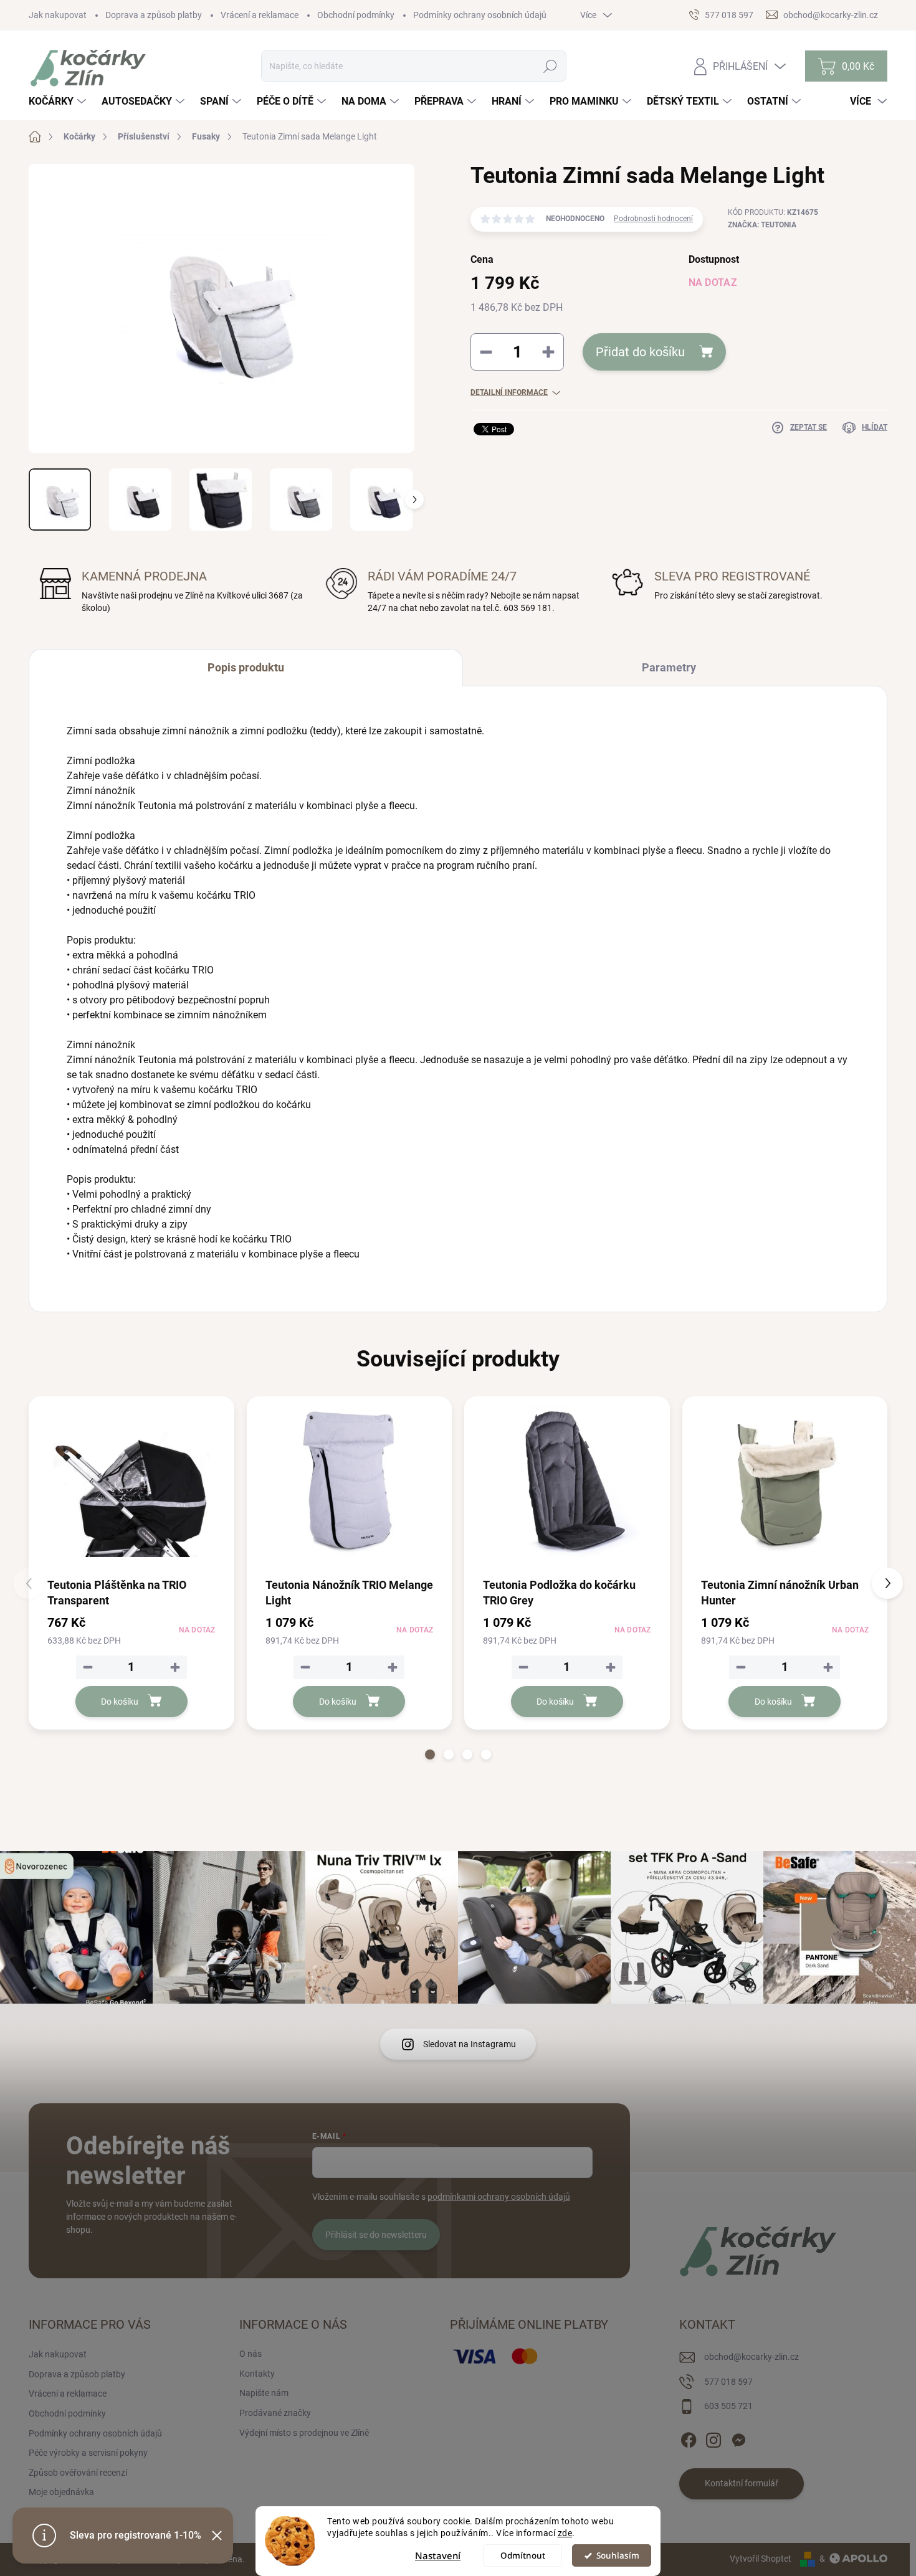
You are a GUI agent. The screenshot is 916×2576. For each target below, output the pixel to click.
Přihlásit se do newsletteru (376, 2235)
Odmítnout (523, 2555)
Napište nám (264, 2393)
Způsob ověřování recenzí (78, 2473)
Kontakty (257, 2374)
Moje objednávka (61, 2492)
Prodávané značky (275, 2413)
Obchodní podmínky (356, 15)
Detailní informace (509, 392)
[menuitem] (59, 102)
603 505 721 (728, 2406)
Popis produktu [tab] (246, 667)
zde (565, 2533)
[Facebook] (689, 2438)
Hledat (551, 66)
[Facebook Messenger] (738, 2438)
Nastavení (438, 2555)
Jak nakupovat (58, 15)
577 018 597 (728, 2382)
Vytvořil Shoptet (761, 2559)
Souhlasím (618, 2555)
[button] (430, 1754)
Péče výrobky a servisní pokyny (88, 2453)
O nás (250, 2354)
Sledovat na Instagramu (470, 2044)
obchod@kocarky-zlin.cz (751, 2357)
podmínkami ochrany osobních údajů (499, 2197)
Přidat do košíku (640, 352)
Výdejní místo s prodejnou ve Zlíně (304, 2433)
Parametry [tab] (669, 667)
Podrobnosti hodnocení (653, 219)
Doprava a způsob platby (154, 15)
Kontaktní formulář (742, 2483)
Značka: (762, 225)
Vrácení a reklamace (260, 15)
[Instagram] (713, 2438)
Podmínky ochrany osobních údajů (480, 15)
